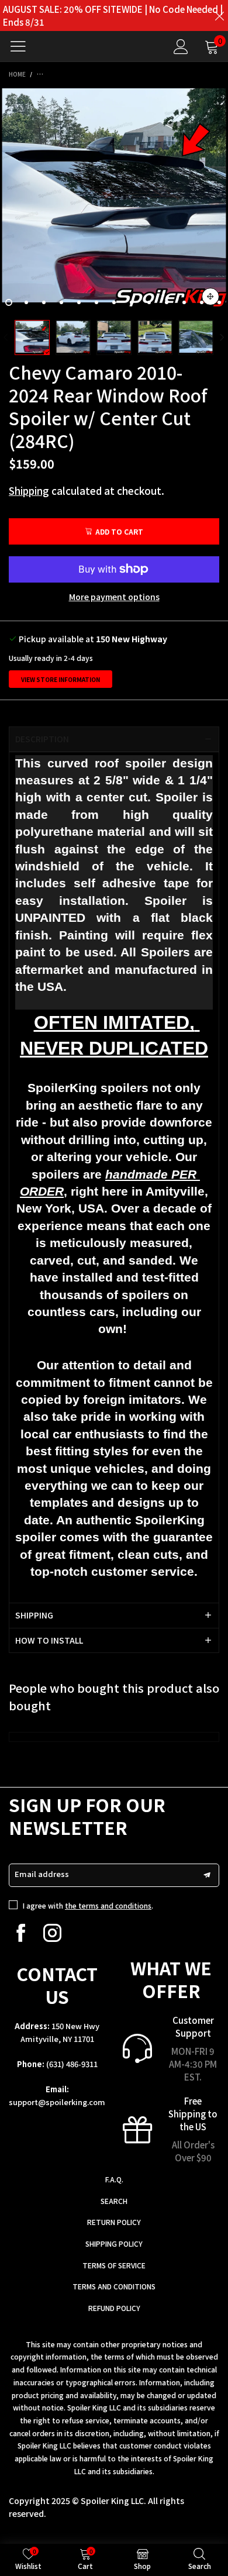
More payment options (114, 597)
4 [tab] (61, 302)
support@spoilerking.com (57, 2102)
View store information (61, 679)
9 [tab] (149, 302)
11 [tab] (184, 302)
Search (114, 2201)
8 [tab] (132, 302)
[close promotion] (219, 16)
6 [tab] (96, 302)
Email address (42, 1874)
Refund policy (114, 2308)
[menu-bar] (23, 46)
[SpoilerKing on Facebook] (21, 1933)
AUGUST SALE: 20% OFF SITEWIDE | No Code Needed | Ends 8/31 (113, 16)
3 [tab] (44, 302)
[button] (6, 338)
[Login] (181, 47)
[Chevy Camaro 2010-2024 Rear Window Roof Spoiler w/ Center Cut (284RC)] (114, 200)
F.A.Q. (114, 2179)
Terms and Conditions (114, 2286)
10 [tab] (167, 302)
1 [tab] (9, 302)
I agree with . (88, 1905)
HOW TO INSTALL (49, 1640)
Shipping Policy (114, 2243)
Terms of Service (114, 2265)
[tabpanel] (114, 200)
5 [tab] (79, 302)
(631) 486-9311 (72, 2064)
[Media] (210, 297)
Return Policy (114, 2222)
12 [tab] (202, 302)
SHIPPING (34, 1615)
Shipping (29, 490)
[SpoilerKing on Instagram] (52, 1933)
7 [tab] (114, 302)
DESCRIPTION (42, 739)
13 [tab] (219, 302)
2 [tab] (26, 302)
